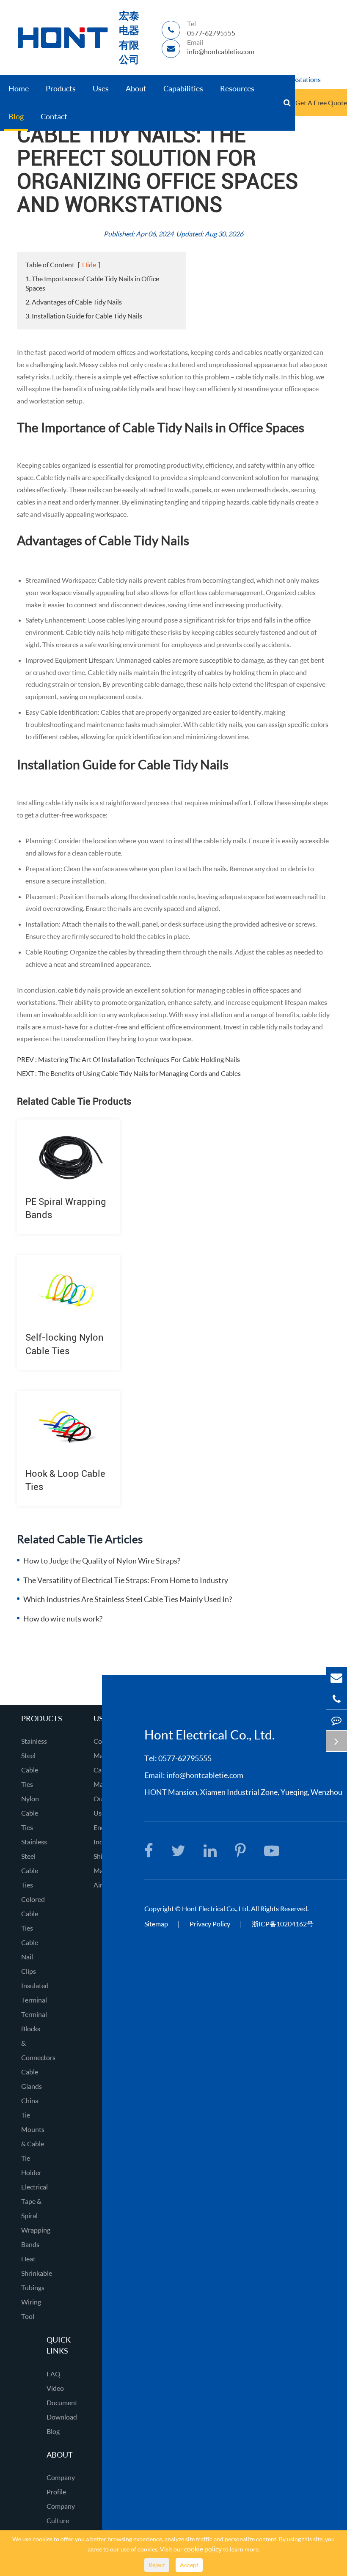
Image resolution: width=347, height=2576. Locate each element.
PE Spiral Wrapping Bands (66, 1208)
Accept (189, 2565)
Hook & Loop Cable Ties (65, 1480)
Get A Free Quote (321, 103)
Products (61, 88)
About (136, 88)
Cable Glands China (32, 2086)
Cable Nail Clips (30, 1957)
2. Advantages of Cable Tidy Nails (74, 302)
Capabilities (183, 88)
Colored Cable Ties (33, 1913)
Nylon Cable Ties (30, 1813)
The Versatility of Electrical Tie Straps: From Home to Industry (126, 1580)
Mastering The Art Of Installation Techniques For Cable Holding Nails (139, 1059)
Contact (54, 116)
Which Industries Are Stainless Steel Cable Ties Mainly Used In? (128, 1599)
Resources (237, 88)
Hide (89, 265)
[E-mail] (336, 1678)
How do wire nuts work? (63, 1619)
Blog (16, 116)
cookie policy (203, 2549)
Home (19, 88)
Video (55, 2388)
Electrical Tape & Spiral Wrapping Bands (36, 2215)
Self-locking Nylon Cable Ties (65, 1344)
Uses (101, 88)
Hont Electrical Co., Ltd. (216, 1908)
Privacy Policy (211, 1924)
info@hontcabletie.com (205, 1775)
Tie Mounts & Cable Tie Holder (33, 2144)
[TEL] (336, 1699)
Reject (157, 2565)
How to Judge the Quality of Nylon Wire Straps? (102, 1561)
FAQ (54, 2374)
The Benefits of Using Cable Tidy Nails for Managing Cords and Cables (139, 1073)
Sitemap (156, 1924)
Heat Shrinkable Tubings (37, 2273)
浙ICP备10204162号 (283, 1924)
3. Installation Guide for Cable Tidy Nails (84, 316)
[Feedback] (336, 1720)
